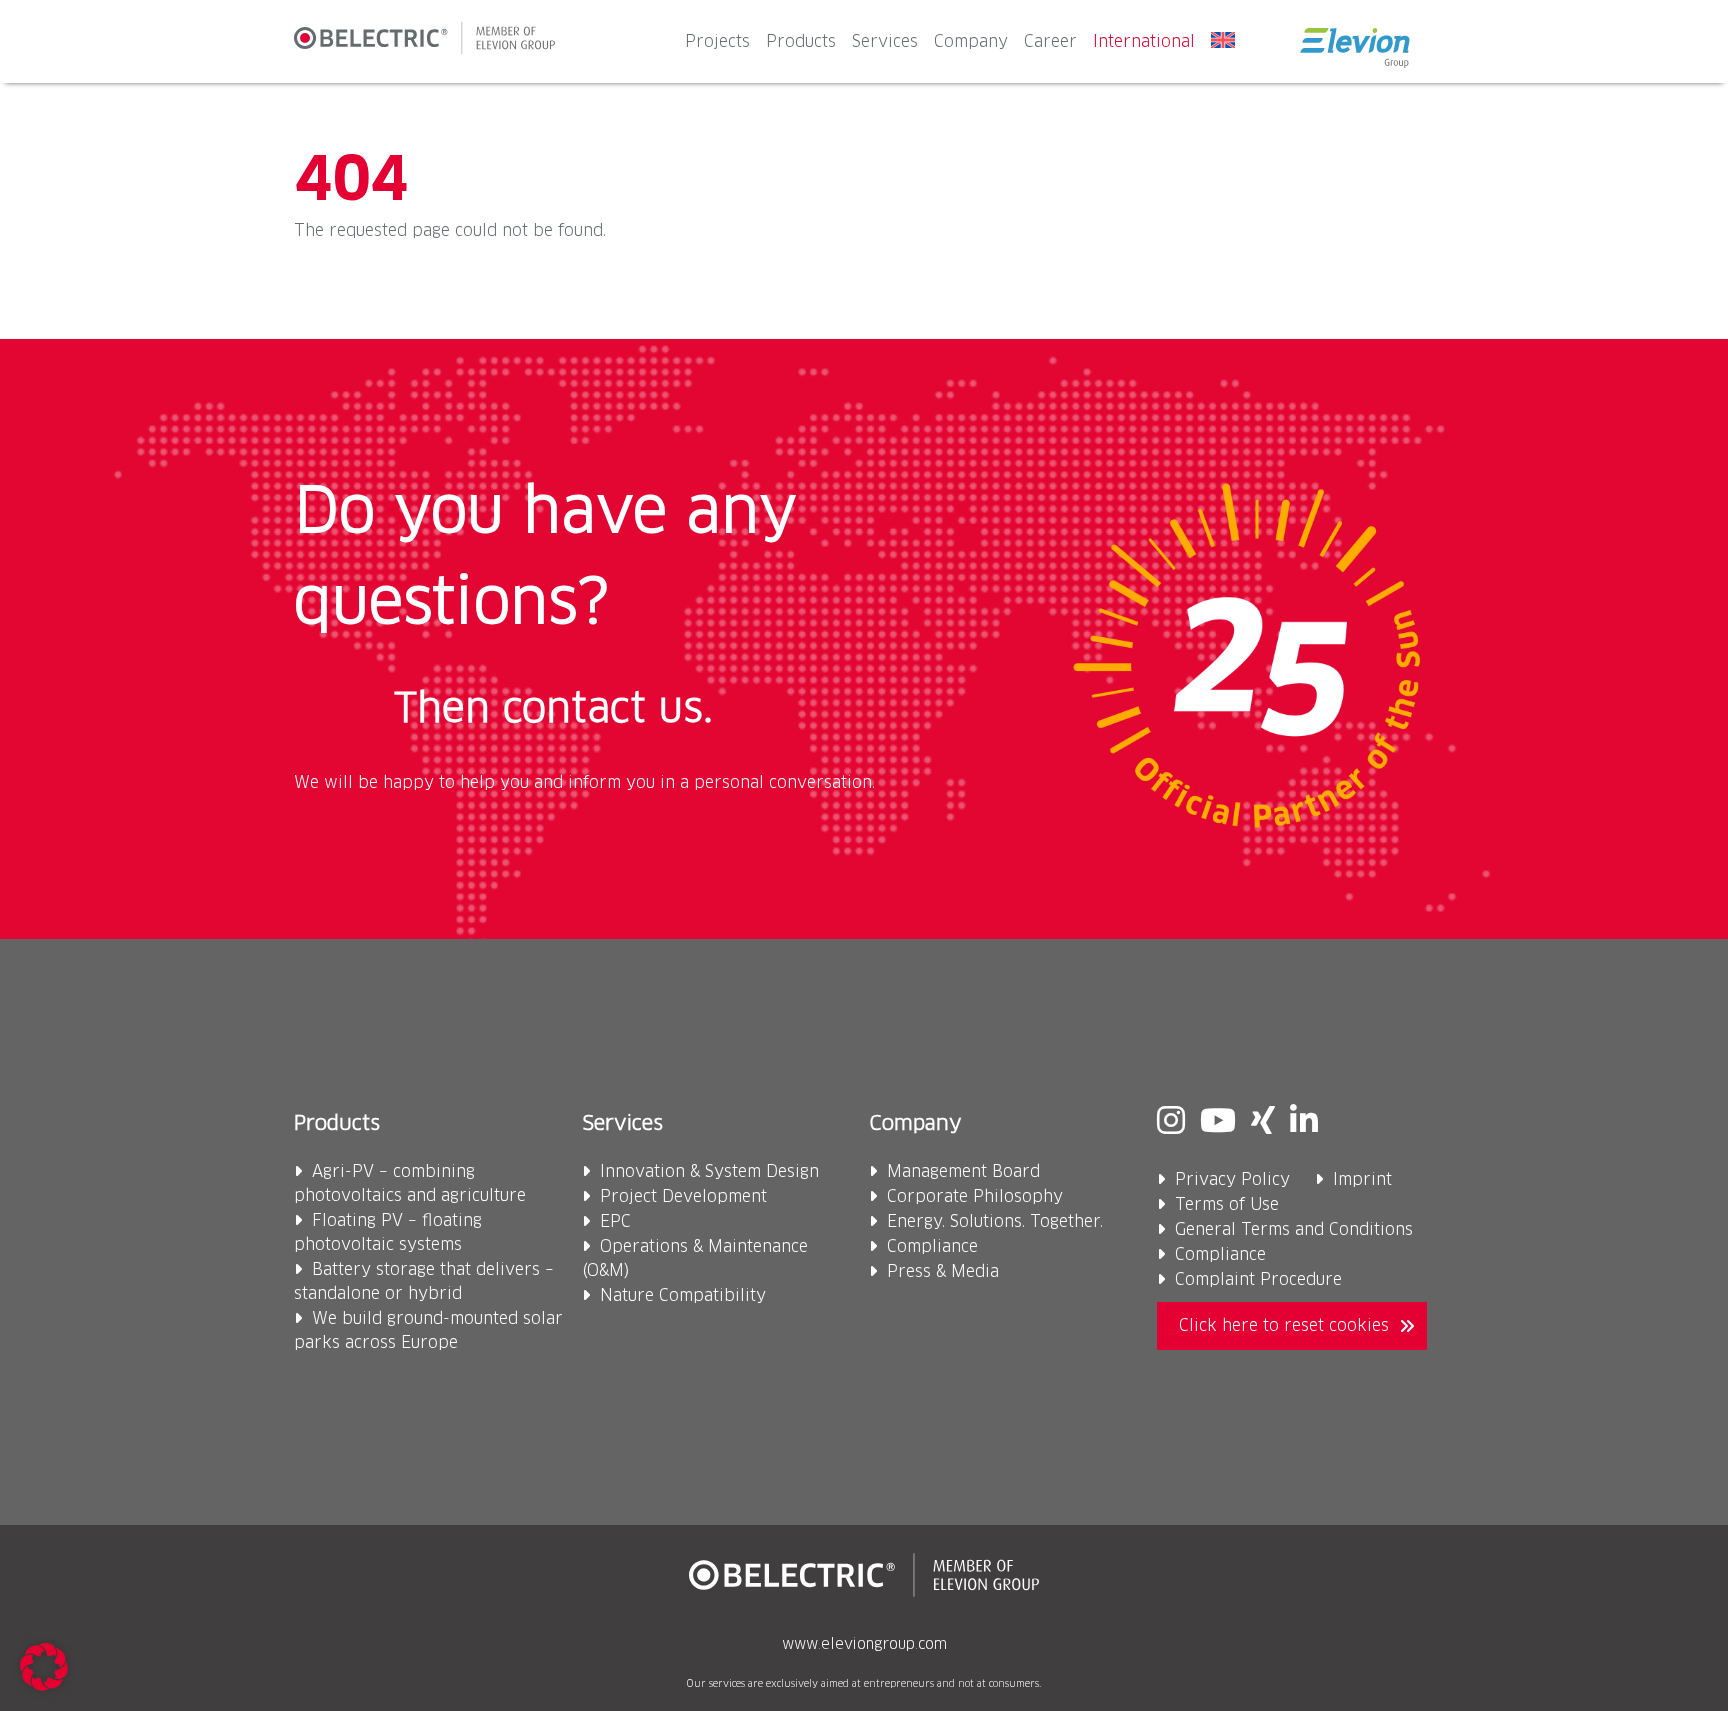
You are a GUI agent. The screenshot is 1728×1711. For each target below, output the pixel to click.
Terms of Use (1227, 1205)
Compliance (932, 1247)
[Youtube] (1218, 1123)
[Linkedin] (1304, 1123)
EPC (615, 1222)
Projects (717, 42)
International (1144, 42)
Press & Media (943, 1272)
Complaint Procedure (1258, 1280)
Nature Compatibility (683, 1296)
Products (801, 42)
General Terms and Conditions (1294, 1230)
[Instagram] (1171, 1123)
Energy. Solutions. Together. (995, 1222)
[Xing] (1263, 1123)
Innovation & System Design (709, 1172)
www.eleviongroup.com (864, 1645)
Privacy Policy (1232, 1180)
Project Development (683, 1197)
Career (1050, 42)
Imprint (1362, 1180)
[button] (44, 1667)
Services (885, 42)
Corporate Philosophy (975, 1197)
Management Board (963, 1172)
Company (971, 42)
